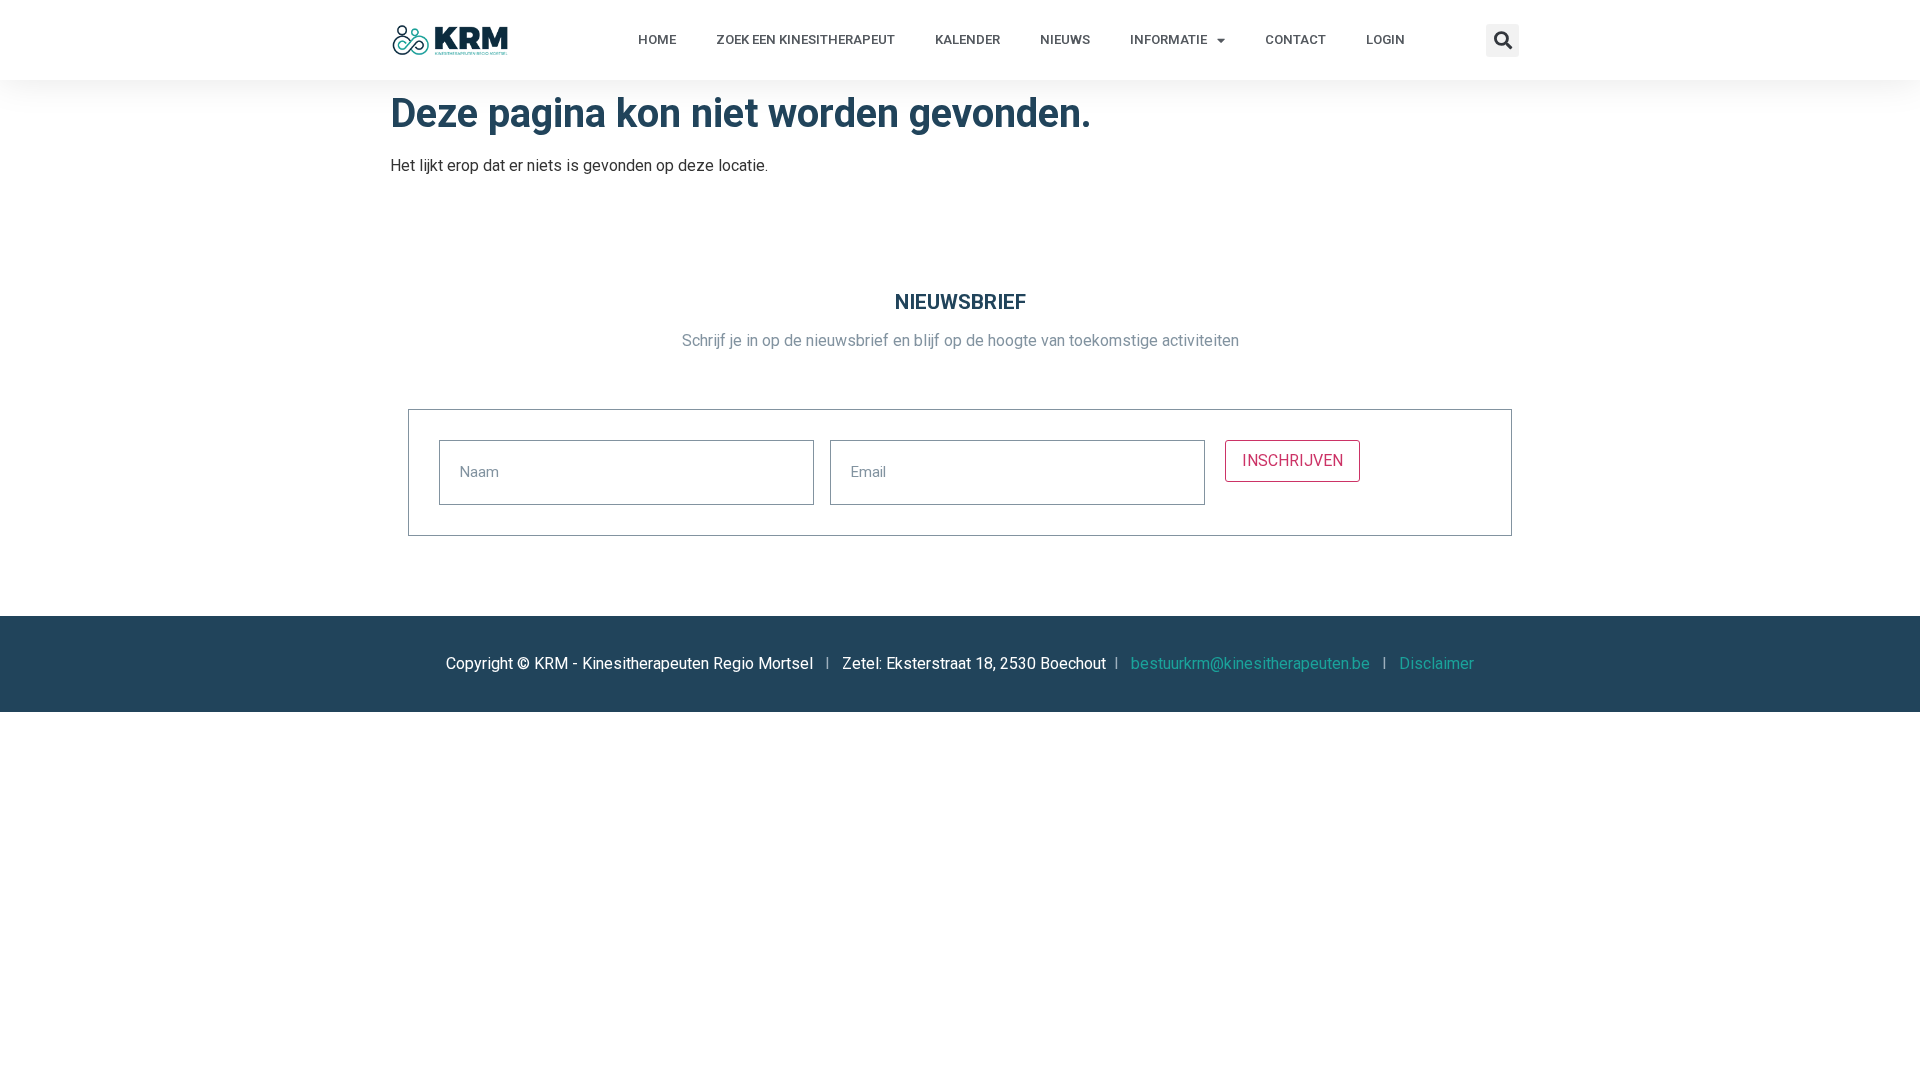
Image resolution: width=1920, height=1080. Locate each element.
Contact (1295, 39)
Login (1385, 39)
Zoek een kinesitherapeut (805, 39)
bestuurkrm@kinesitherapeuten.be (1250, 663)
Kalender (967, 39)
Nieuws (1065, 39)
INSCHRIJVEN (1292, 460)
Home (657, 39)
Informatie (1168, 39)
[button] (1502, 40)
